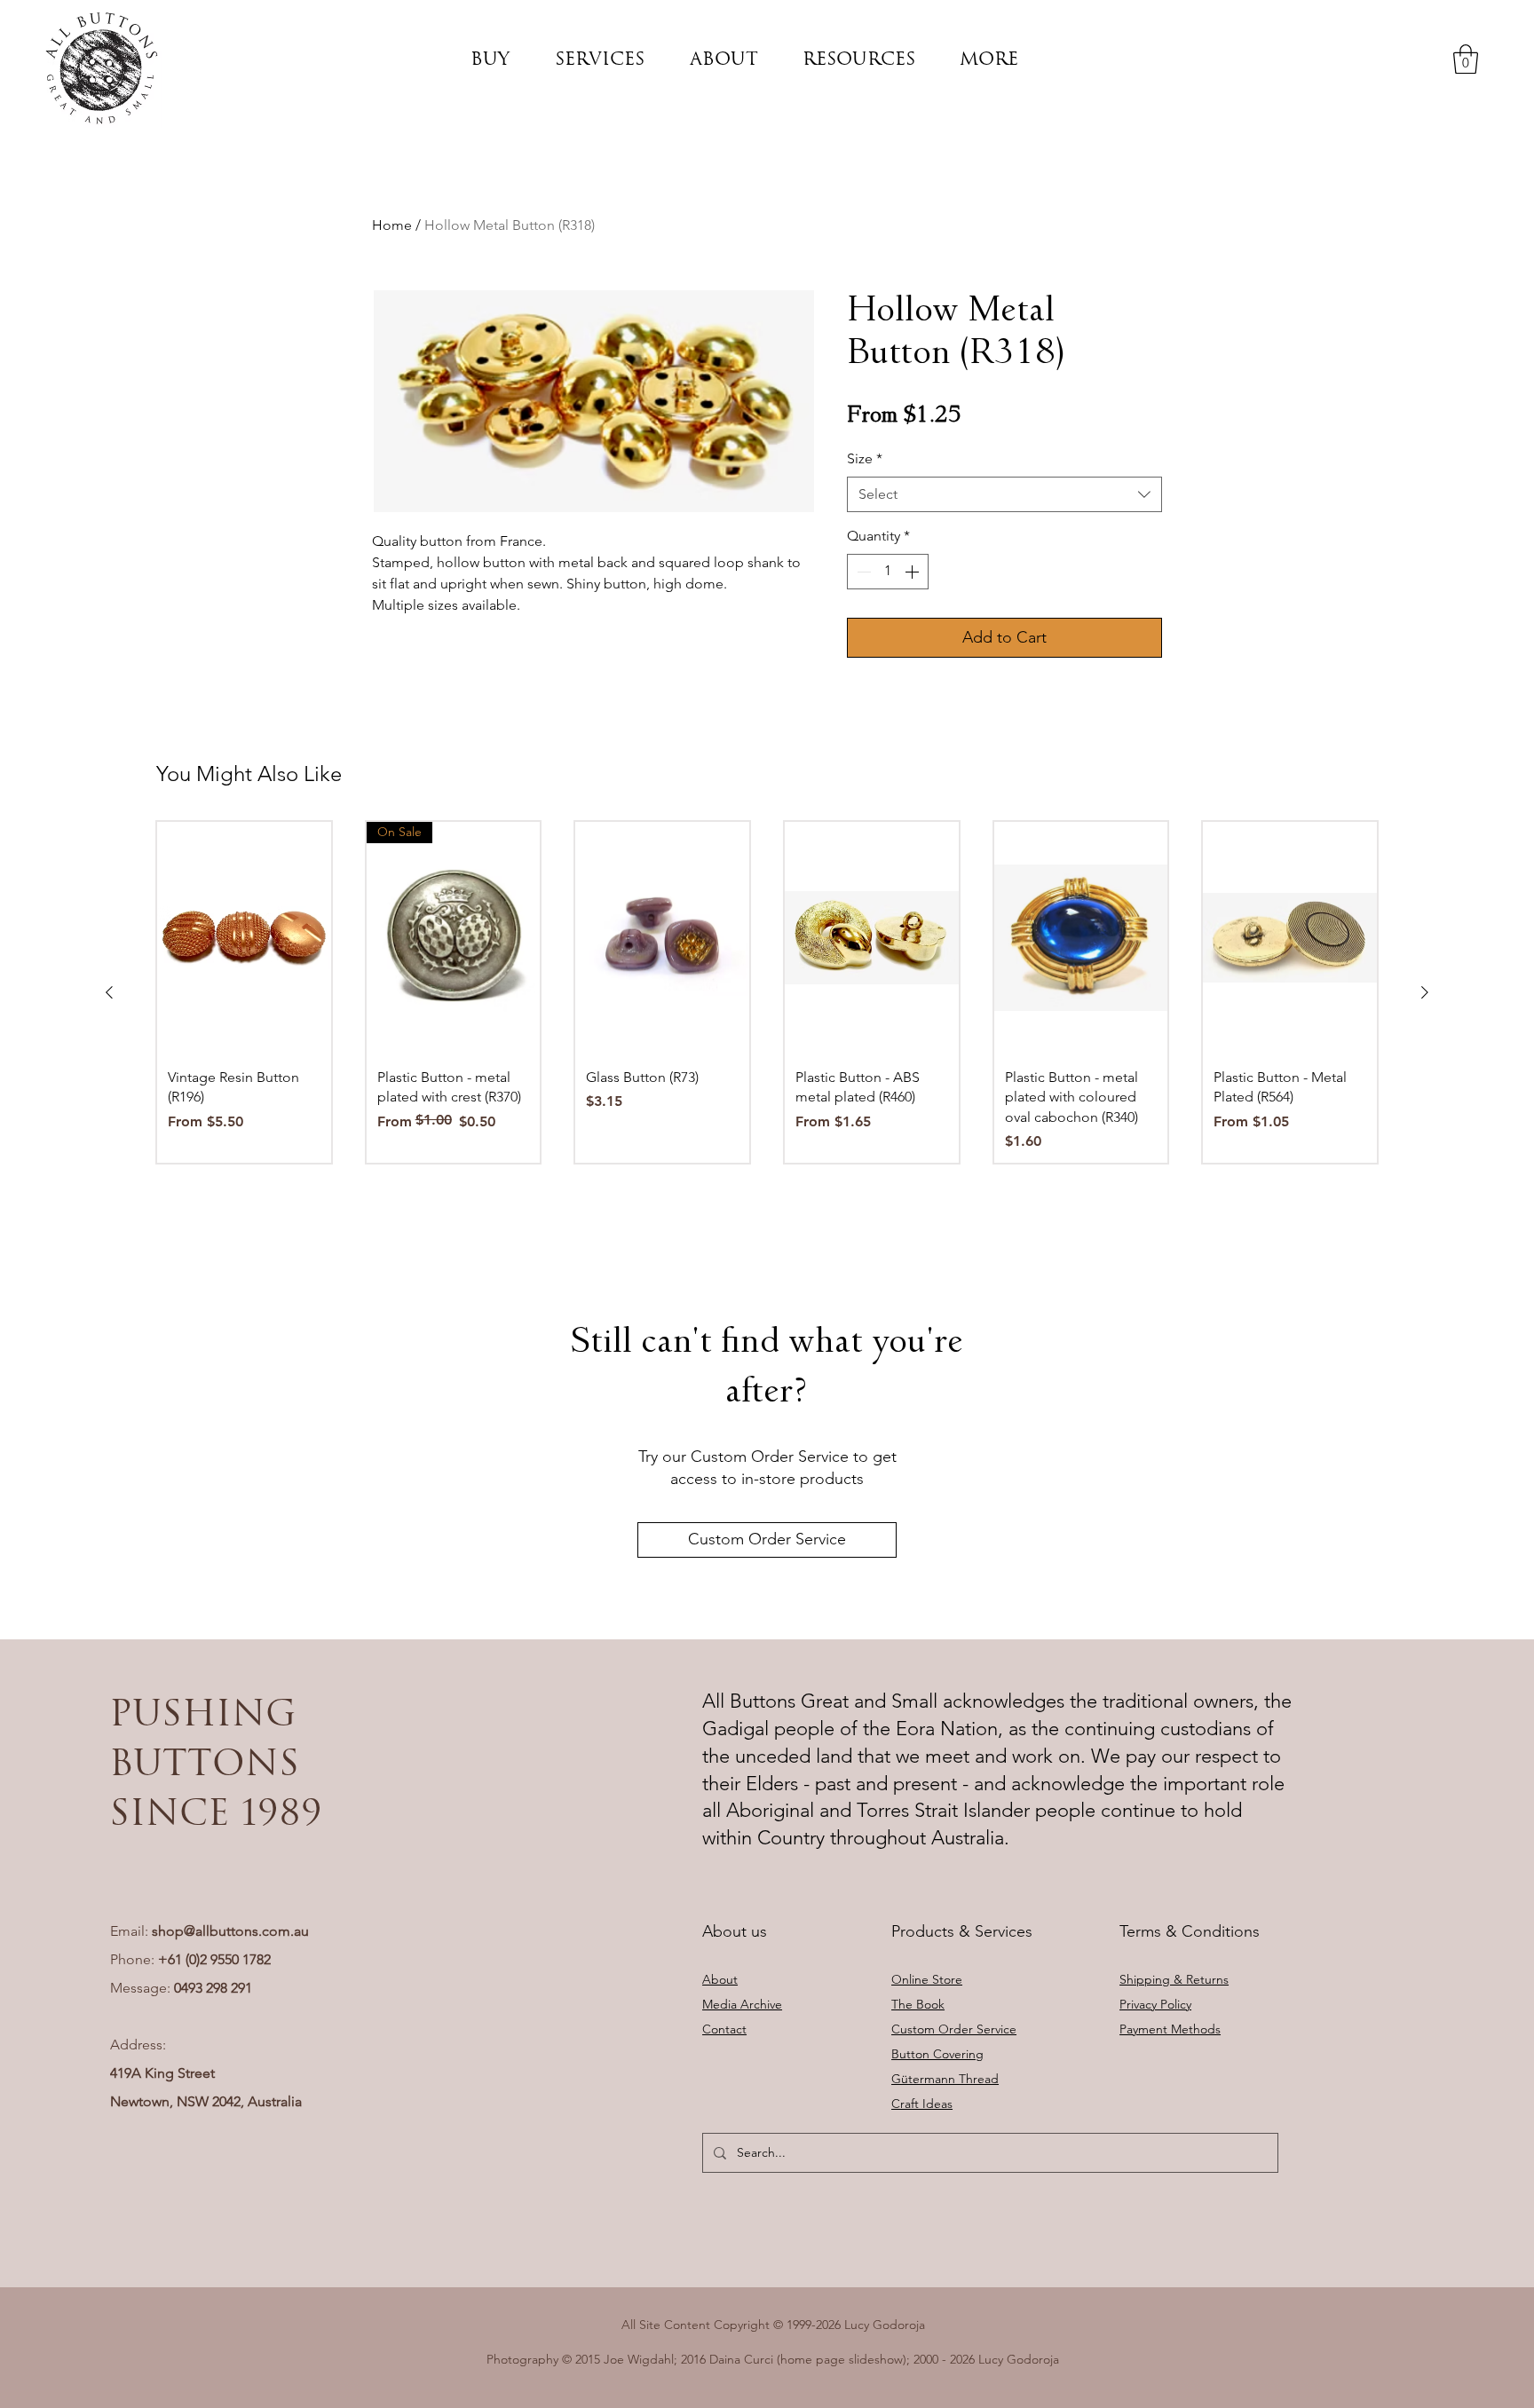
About (720, 1979)
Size (865, 458)
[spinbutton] (888, 572)
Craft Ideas (922, 2104)
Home (392, 225)
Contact (724, 2029)
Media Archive (742, 2004)
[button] (490, 59)
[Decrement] (862, 572)
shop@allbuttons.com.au (230, 1931)
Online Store (927, 1979)
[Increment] (913, 572)
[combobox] (1004, 494)
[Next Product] (1425, 992)
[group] (767, 992)
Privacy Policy (1155, 2004)
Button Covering (937, 2054)
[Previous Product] (109, 992)
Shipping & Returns (1174, 1979)
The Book (918, 2004)
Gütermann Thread (945, 2079)
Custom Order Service (954, 2029)
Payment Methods (1170, 2029)
